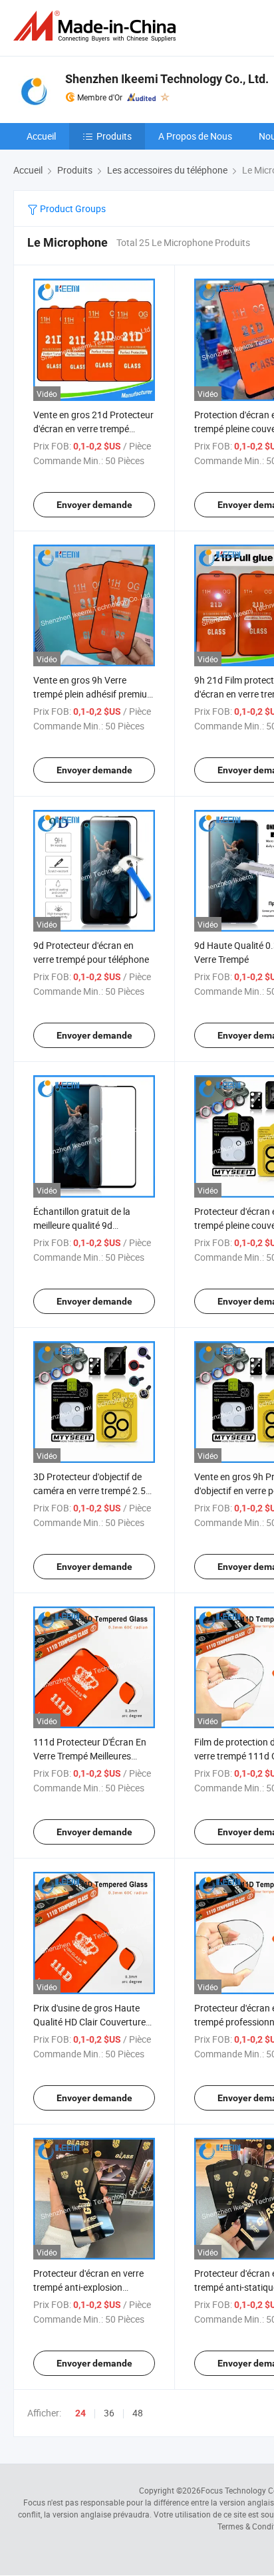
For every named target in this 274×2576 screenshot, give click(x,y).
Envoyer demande (94, 505)
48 (138, 2413)
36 (109, 2413)
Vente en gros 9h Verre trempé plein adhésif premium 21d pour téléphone (94, 694)
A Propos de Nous (195, 136)
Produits (114, 136)
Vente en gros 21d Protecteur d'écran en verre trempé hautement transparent (93, 429)
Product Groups (72, 208)
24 (80, 2413)
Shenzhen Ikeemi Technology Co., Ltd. (167, 79)
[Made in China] (97, 26)
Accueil (41, 136)
